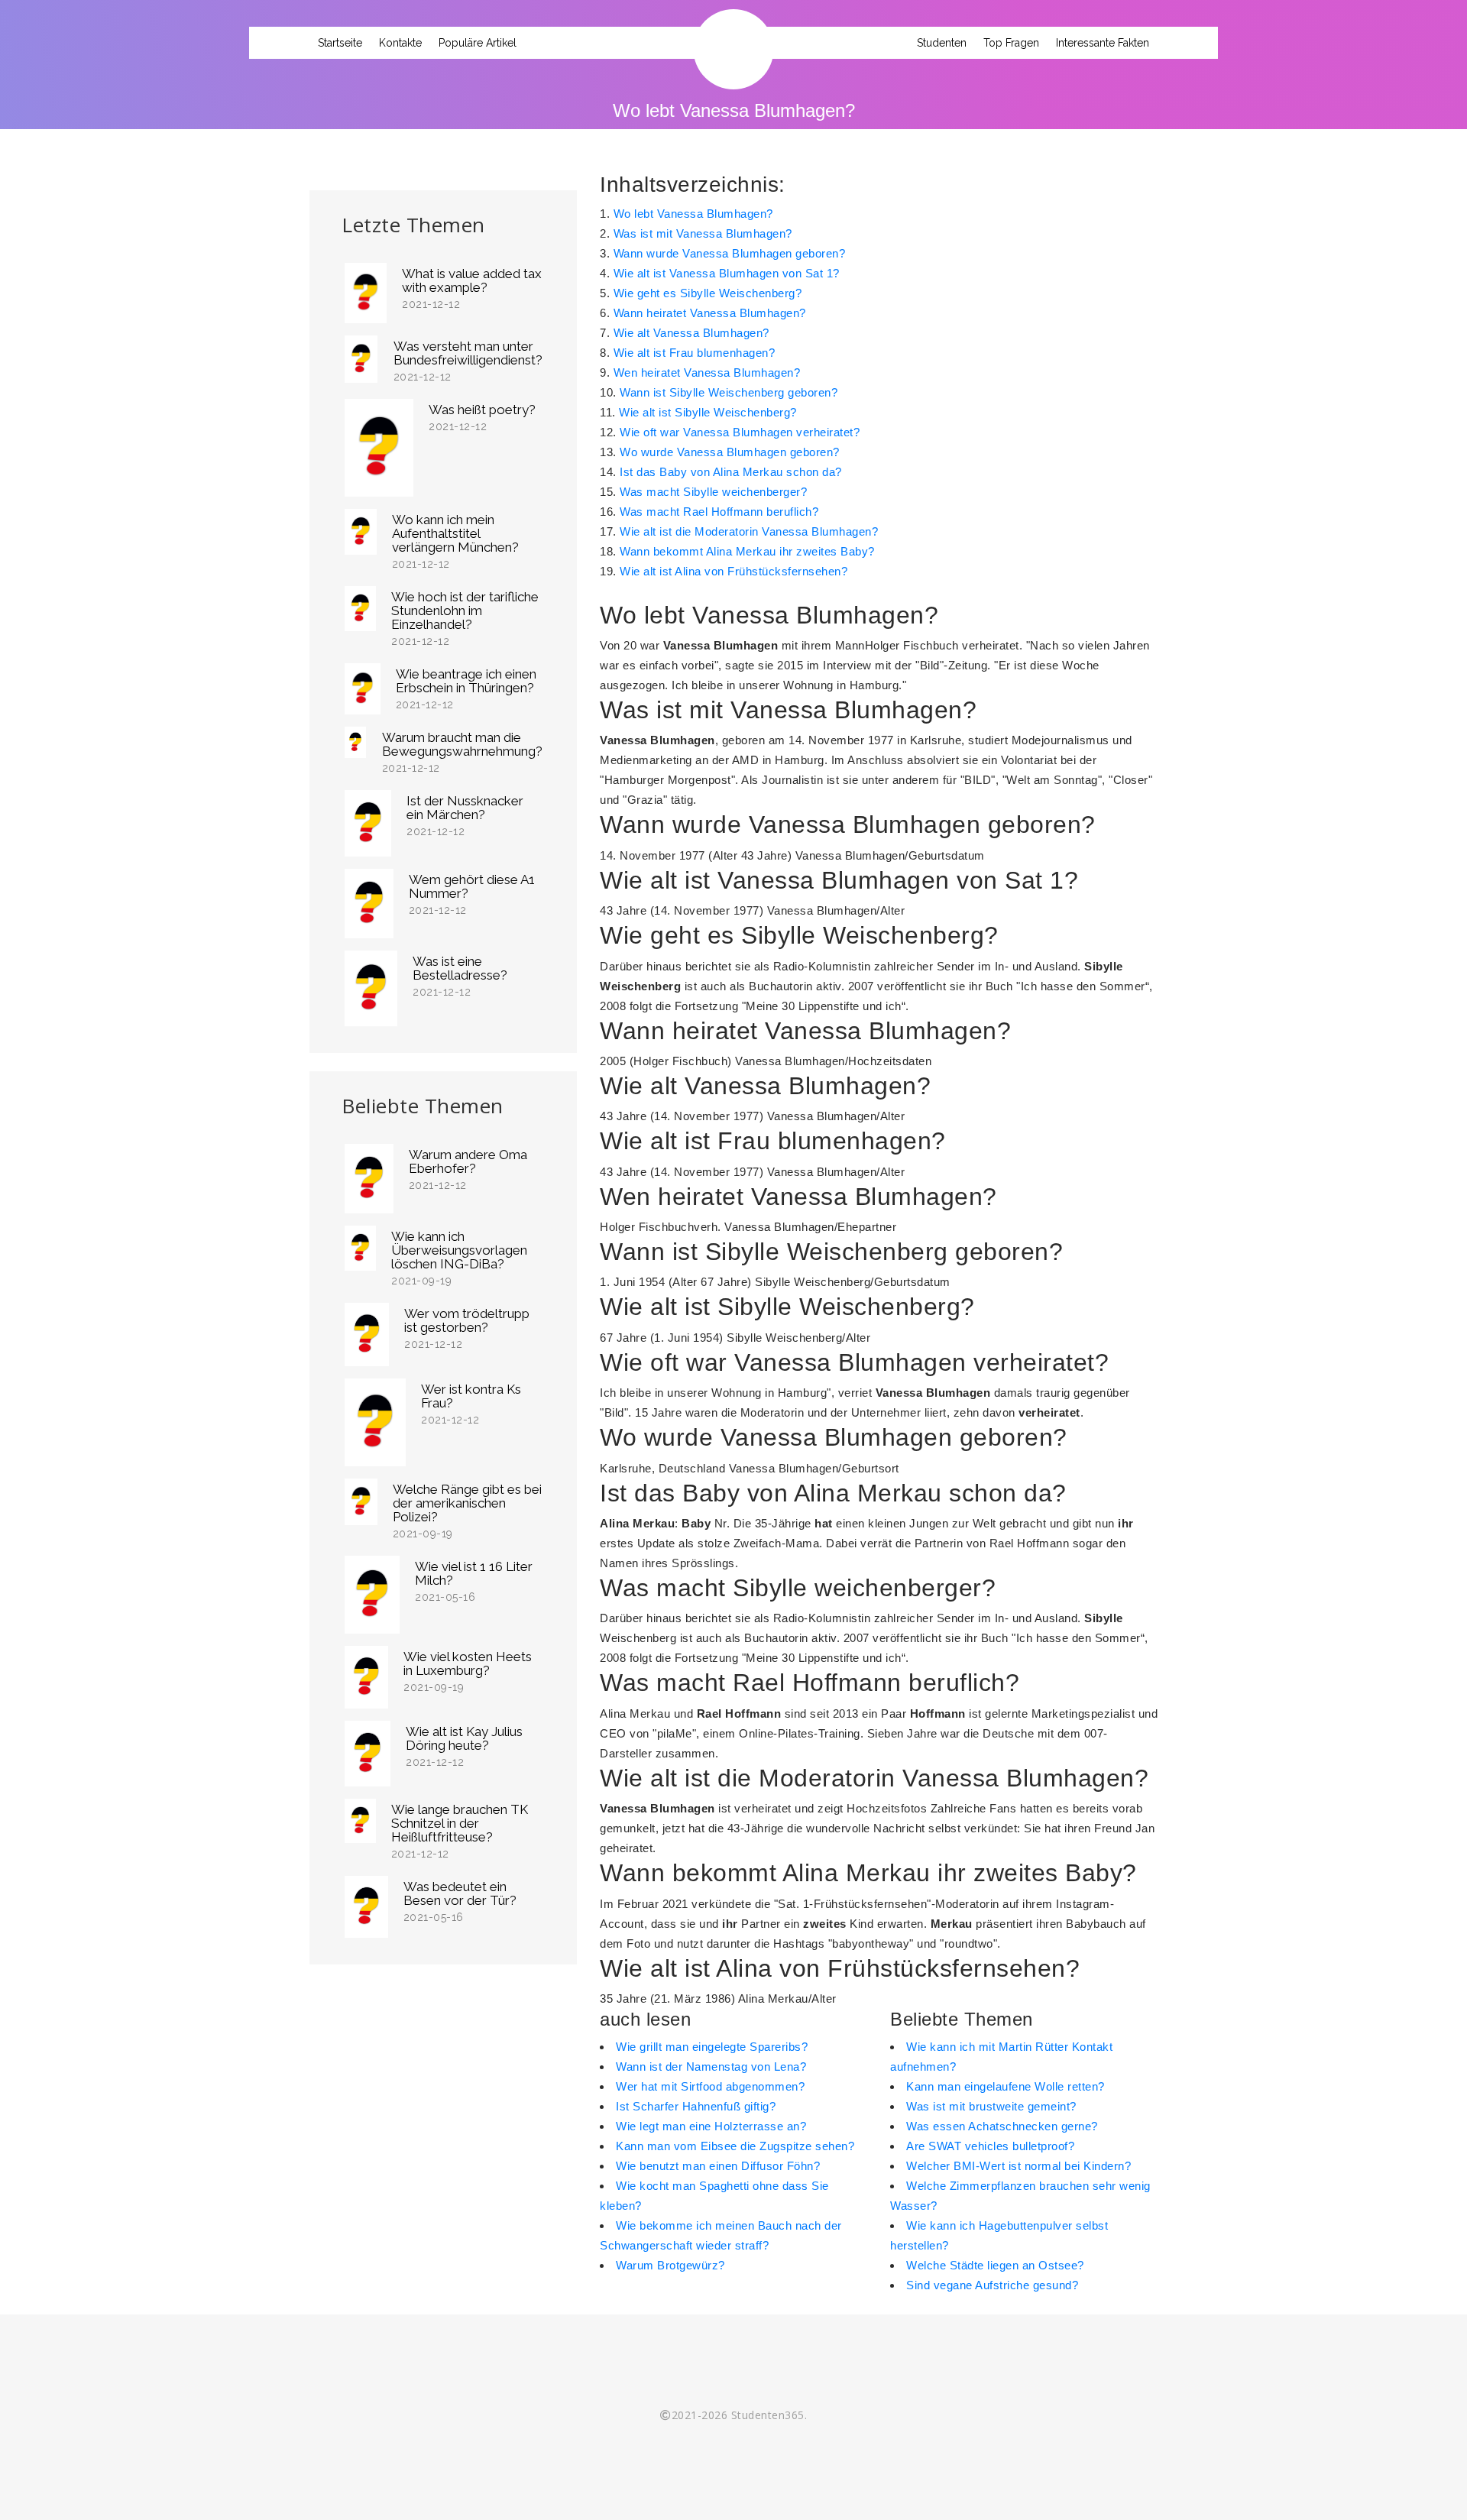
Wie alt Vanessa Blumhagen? (691, 333)
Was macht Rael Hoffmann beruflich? (719, 512)
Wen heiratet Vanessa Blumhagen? (707, 372)
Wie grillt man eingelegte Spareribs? (712, 2047)
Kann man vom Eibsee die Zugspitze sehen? (735, 2146)
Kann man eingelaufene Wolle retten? (1006, 2086)
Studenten (942, 43)
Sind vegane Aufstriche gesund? (992, 2285)
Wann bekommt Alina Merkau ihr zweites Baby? (747, 551)
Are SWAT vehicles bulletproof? (990, 2146)
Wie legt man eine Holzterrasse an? (711, 2126)
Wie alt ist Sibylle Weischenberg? (708, 412)
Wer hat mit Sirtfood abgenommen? (710, 2086)
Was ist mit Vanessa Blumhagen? (703, 233)
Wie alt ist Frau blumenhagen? (695, 353)
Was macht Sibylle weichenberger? (713, 492)
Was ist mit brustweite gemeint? (991, 2106)
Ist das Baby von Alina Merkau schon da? (731, 472)
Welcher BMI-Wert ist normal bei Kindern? (1018, 2166)
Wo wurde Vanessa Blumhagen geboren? (730, 452)
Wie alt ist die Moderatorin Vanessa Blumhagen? (749, 531)
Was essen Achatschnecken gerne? (1002, 2126)
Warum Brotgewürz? (670, 2265)
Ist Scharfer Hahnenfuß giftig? (696, 2106)
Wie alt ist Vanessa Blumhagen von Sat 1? (727, 273)
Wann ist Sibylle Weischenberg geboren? (729, 392)
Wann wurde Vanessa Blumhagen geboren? (730, 253)
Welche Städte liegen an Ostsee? (995, 2265)
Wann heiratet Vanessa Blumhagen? (710, 313)
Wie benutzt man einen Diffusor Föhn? (718, 2166)
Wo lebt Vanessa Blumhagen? (693, 214)
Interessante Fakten (1103, 43)
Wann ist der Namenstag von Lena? (711, 2067)
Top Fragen (1011, 43)
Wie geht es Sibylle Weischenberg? (708, 293)
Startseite (340, 43)
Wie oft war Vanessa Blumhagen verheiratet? (740, 432)
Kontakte (400, 43)
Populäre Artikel (478, 43)
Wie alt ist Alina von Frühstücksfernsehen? (733, 571)
